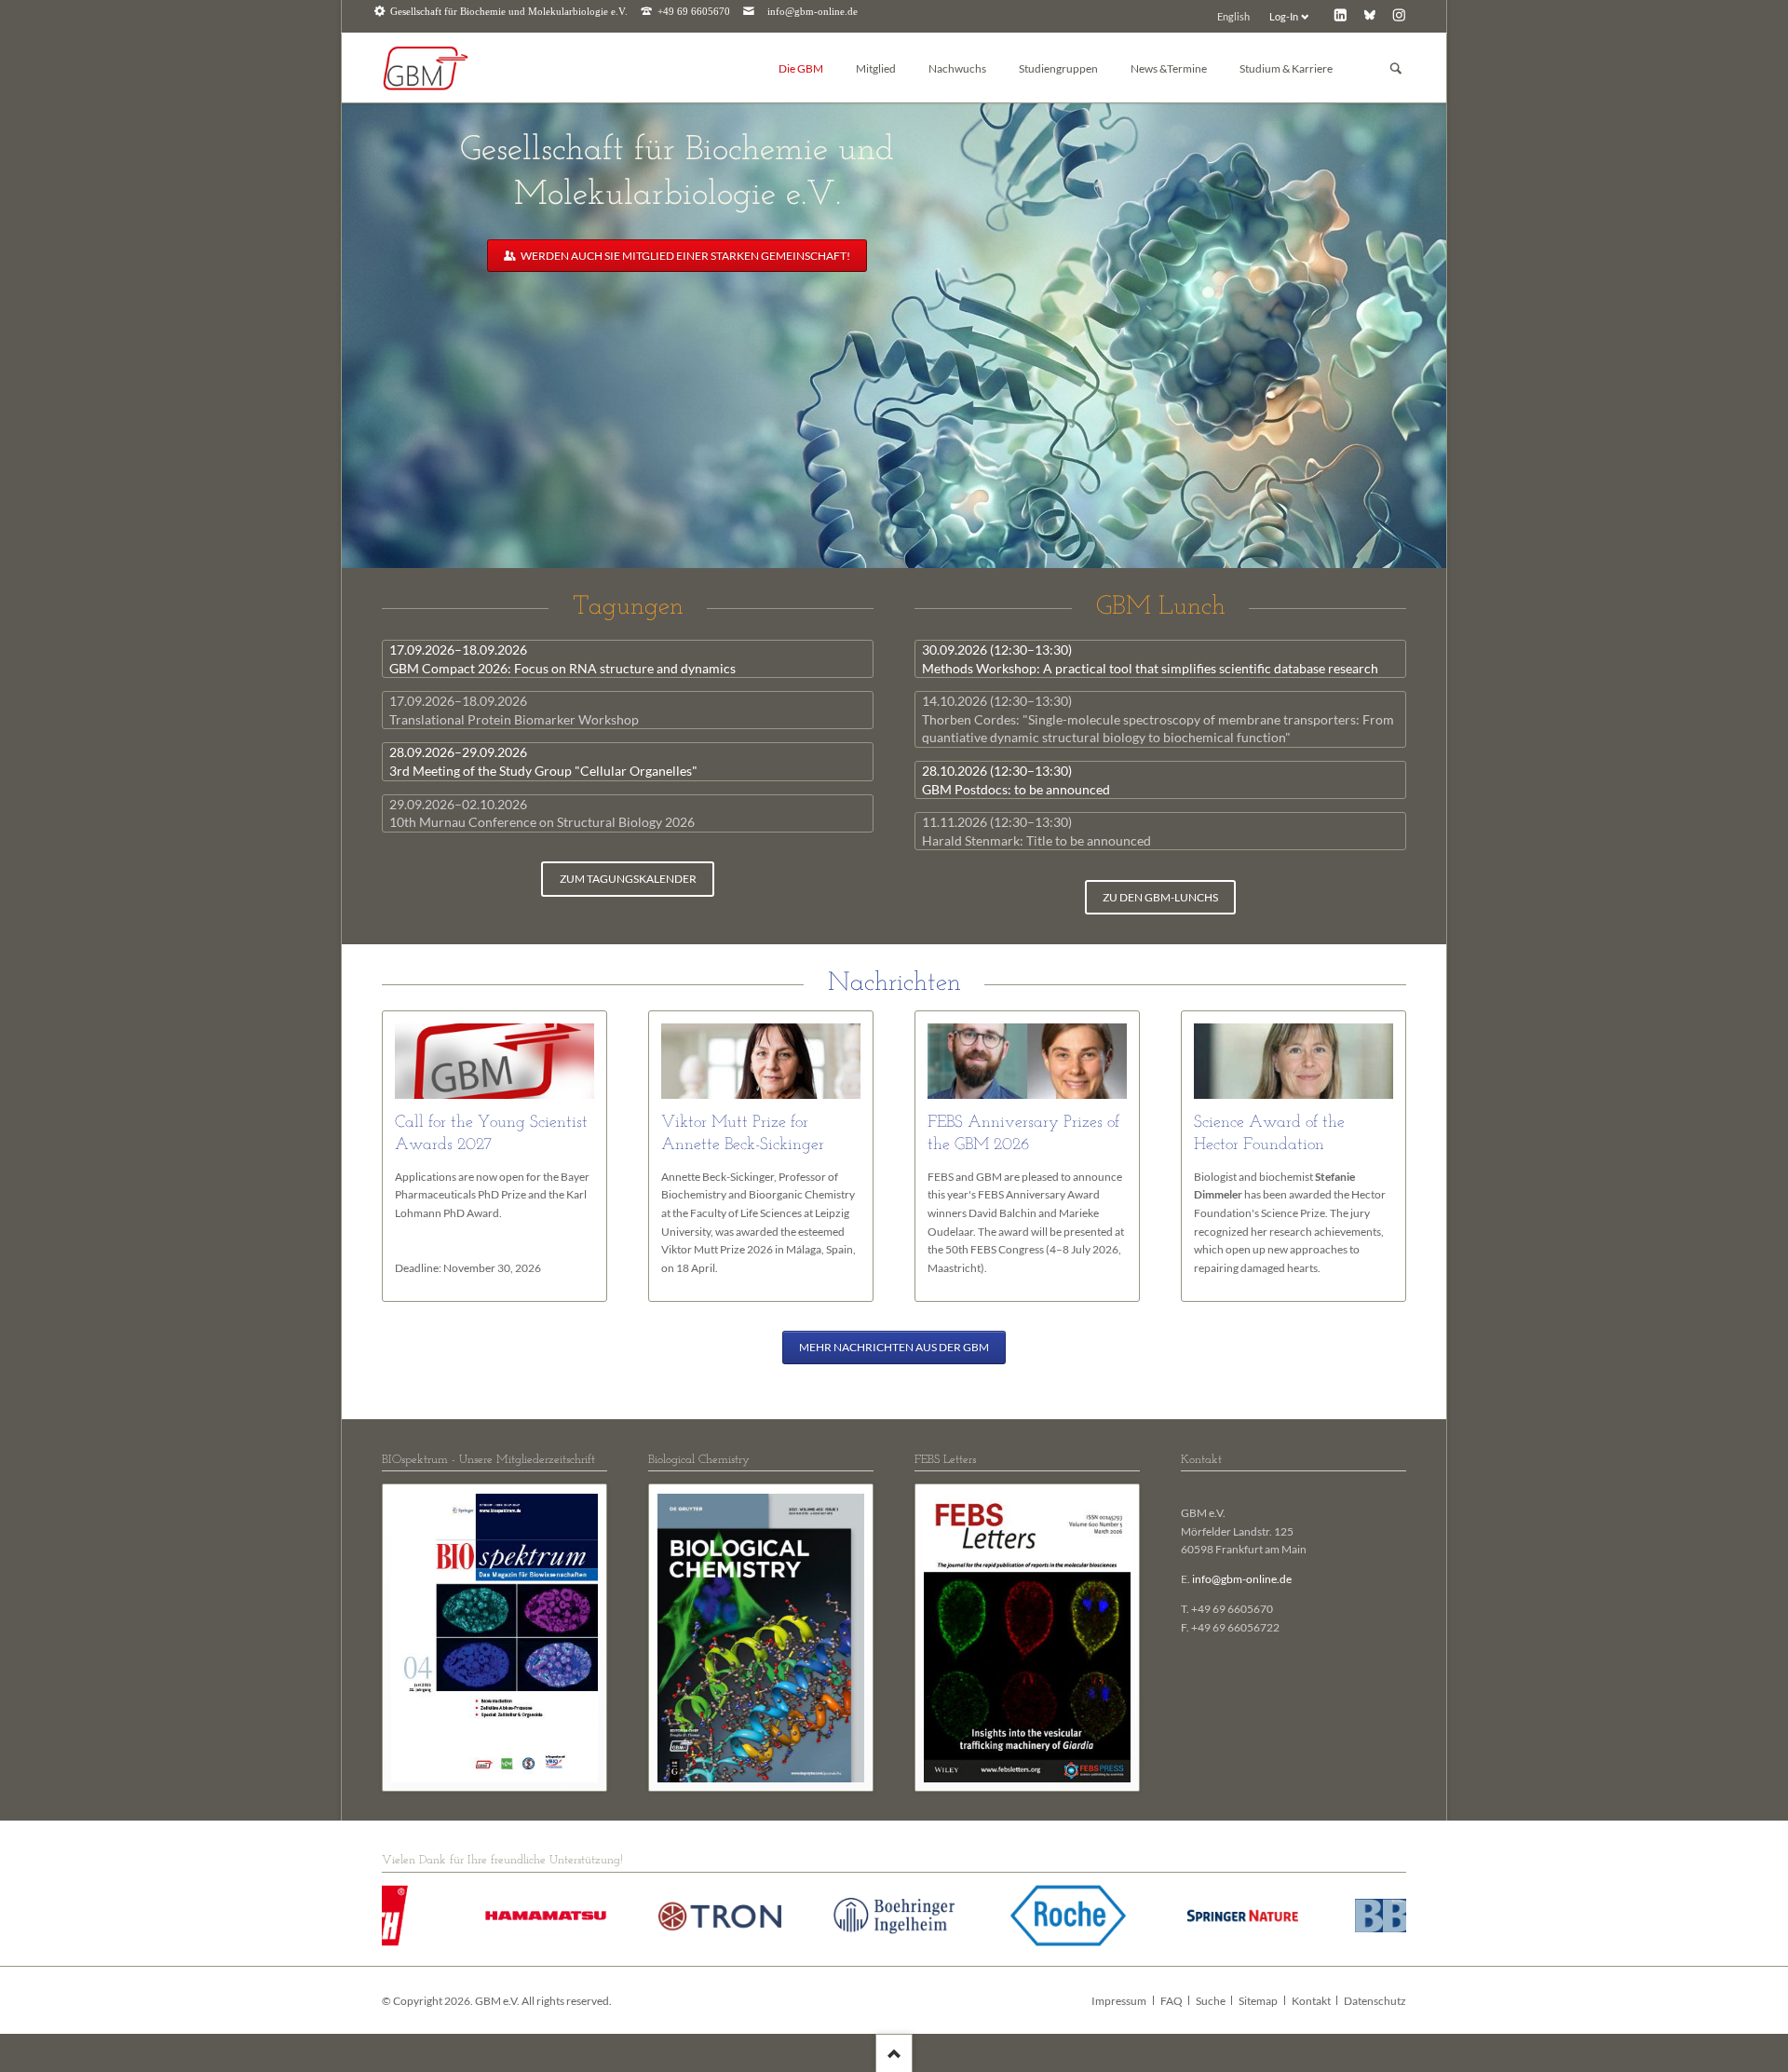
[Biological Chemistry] (761, 1638)
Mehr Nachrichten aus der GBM (894, 1347)
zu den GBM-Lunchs (1160, 897)
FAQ (1172, 2001)
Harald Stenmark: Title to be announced (1036, 831)
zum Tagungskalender (628, 879)
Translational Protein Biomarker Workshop (514, 710)
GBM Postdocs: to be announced (1016, 780)
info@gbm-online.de (813, 12)
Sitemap (1258, 2001)
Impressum (1119, 2001)
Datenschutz (1375, 2001)
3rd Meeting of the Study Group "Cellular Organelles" (543, 761)
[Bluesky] (1369, 14)
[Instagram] (1399, 14)
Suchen (1396, 68)
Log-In (1284, 16)
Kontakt (1311, 2001)
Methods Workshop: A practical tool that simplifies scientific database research (1150, 659)
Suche (1211, 2001)
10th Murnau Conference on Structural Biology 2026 (542, 813)
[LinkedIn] (1341, 14)
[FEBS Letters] (1027, 1638)
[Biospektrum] (494, 1638)
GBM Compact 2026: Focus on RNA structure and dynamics (562, 659)
